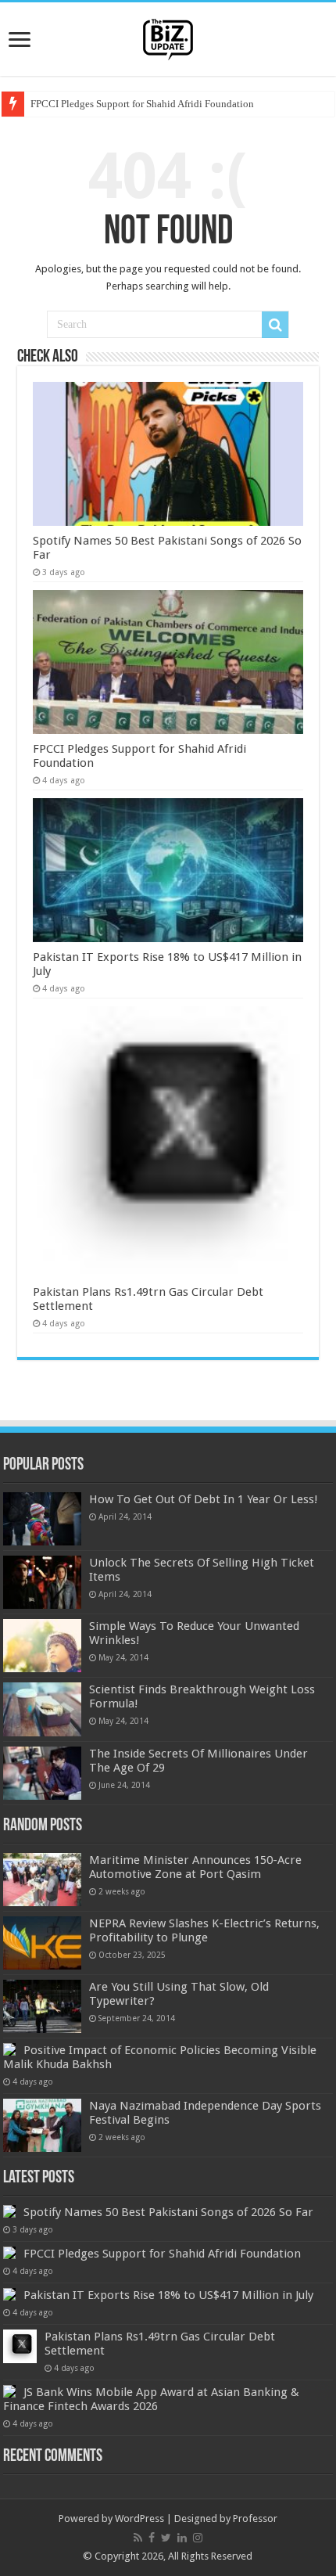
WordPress (139, 2518)
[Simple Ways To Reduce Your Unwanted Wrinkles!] (42, 1646)
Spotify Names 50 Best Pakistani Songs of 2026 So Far (168, 2212)
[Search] (275, 325)
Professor (255, 2518)
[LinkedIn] (182, 2538)
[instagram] (198, 2538)
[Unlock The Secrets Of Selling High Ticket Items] (42, 1582)
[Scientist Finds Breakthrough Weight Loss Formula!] (42, 1709)
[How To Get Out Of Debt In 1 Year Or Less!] (42, 1519)
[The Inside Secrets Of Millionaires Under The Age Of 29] (42, 1773)
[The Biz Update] (168, 37)
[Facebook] (152, 2538)
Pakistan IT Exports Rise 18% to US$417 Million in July (168, 2295)
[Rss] (138, 2538)
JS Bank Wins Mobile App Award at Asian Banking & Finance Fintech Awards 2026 (151, 2399)
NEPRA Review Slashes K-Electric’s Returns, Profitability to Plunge (204, 1930)
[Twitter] (166, 2538)
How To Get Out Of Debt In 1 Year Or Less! (204, 1499)
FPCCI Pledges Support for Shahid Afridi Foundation (142, 104)
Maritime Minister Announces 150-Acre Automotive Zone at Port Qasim (195, 1867)
